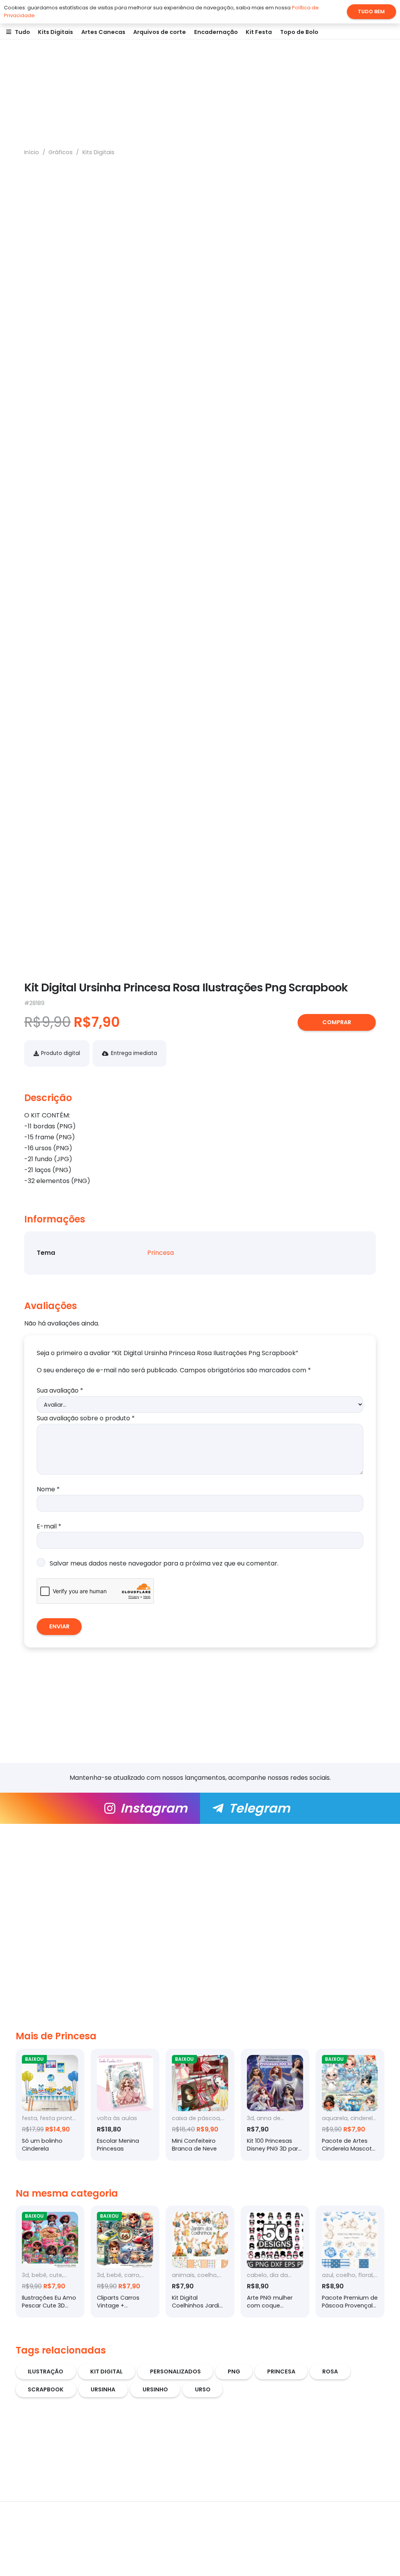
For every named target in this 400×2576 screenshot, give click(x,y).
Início (32, 152)
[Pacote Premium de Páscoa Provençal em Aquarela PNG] (350, 2262)
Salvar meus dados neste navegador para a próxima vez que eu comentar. (164, 1563)
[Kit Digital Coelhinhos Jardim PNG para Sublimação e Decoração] (200, 2262)
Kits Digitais (98, 152)
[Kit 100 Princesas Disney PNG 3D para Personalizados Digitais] (275, 2105)
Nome (48, 1489)
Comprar (337, 1022)
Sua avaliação (60, 1390)
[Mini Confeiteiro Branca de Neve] (200, 2105)
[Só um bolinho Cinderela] (50, 2105)
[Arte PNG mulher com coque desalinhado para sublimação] (275, 2262)
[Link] (100, 1808)
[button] (34, 32)
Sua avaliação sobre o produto (86, 1418)
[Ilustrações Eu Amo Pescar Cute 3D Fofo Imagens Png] (50, 2262)
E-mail (49, 1526)
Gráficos (61, 152)
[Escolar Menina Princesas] (125, 2105)
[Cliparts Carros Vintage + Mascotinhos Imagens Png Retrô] (125, 2262)
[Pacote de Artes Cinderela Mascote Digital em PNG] (350, 2105)
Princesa (161, 1253)
